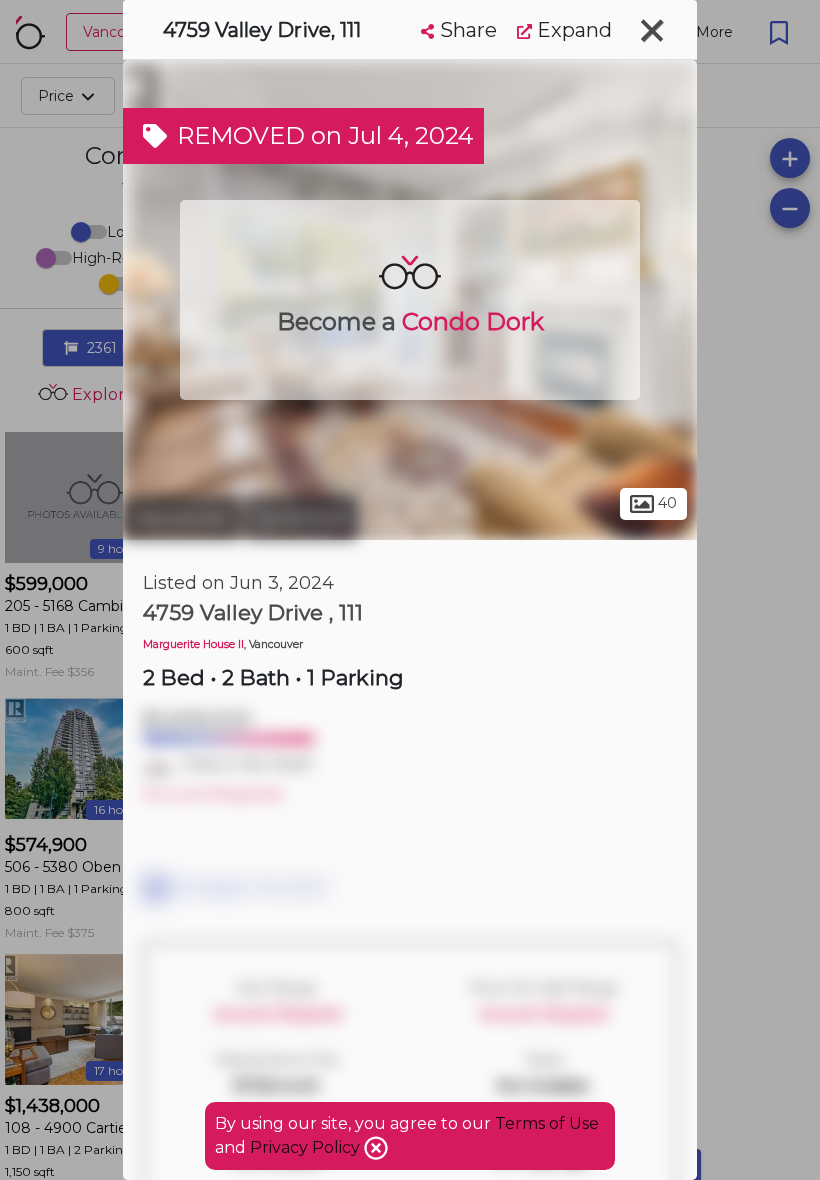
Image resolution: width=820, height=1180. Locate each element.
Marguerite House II (193, 644)
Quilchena (300, 518)
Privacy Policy (307, 1147)
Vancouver (181, 518)
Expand (572, 30)
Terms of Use (547, 1123)
